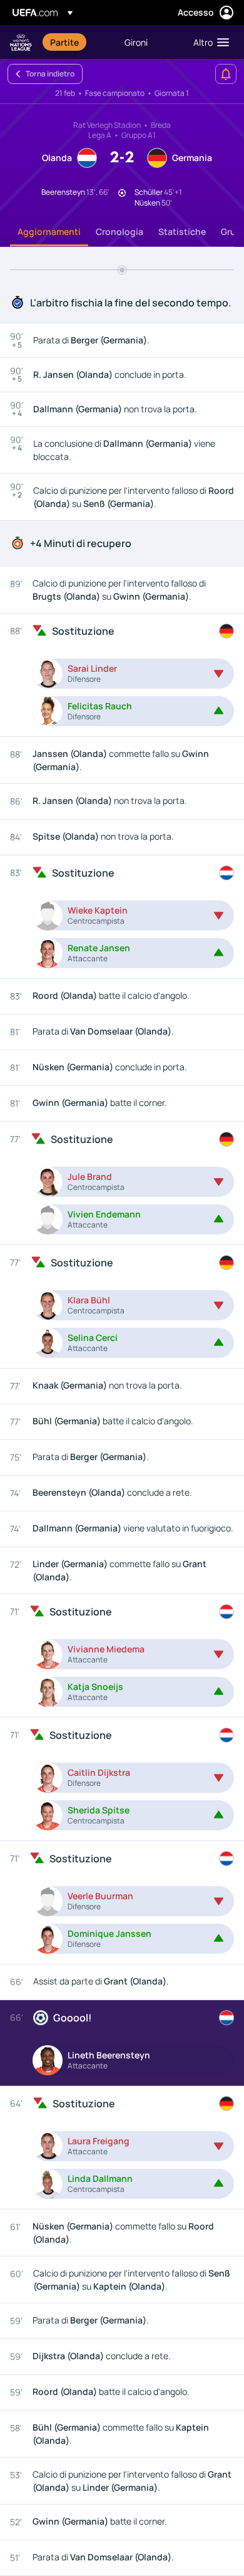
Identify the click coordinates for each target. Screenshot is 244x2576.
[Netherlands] (226, 873)
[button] (208, 42)
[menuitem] (77, 42)
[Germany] (226, 631)
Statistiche (182, 232)
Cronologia (119, 232)
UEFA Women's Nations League (21, 42)
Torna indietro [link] (50, 74)
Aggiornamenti (49, 232)
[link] (64, 42)
